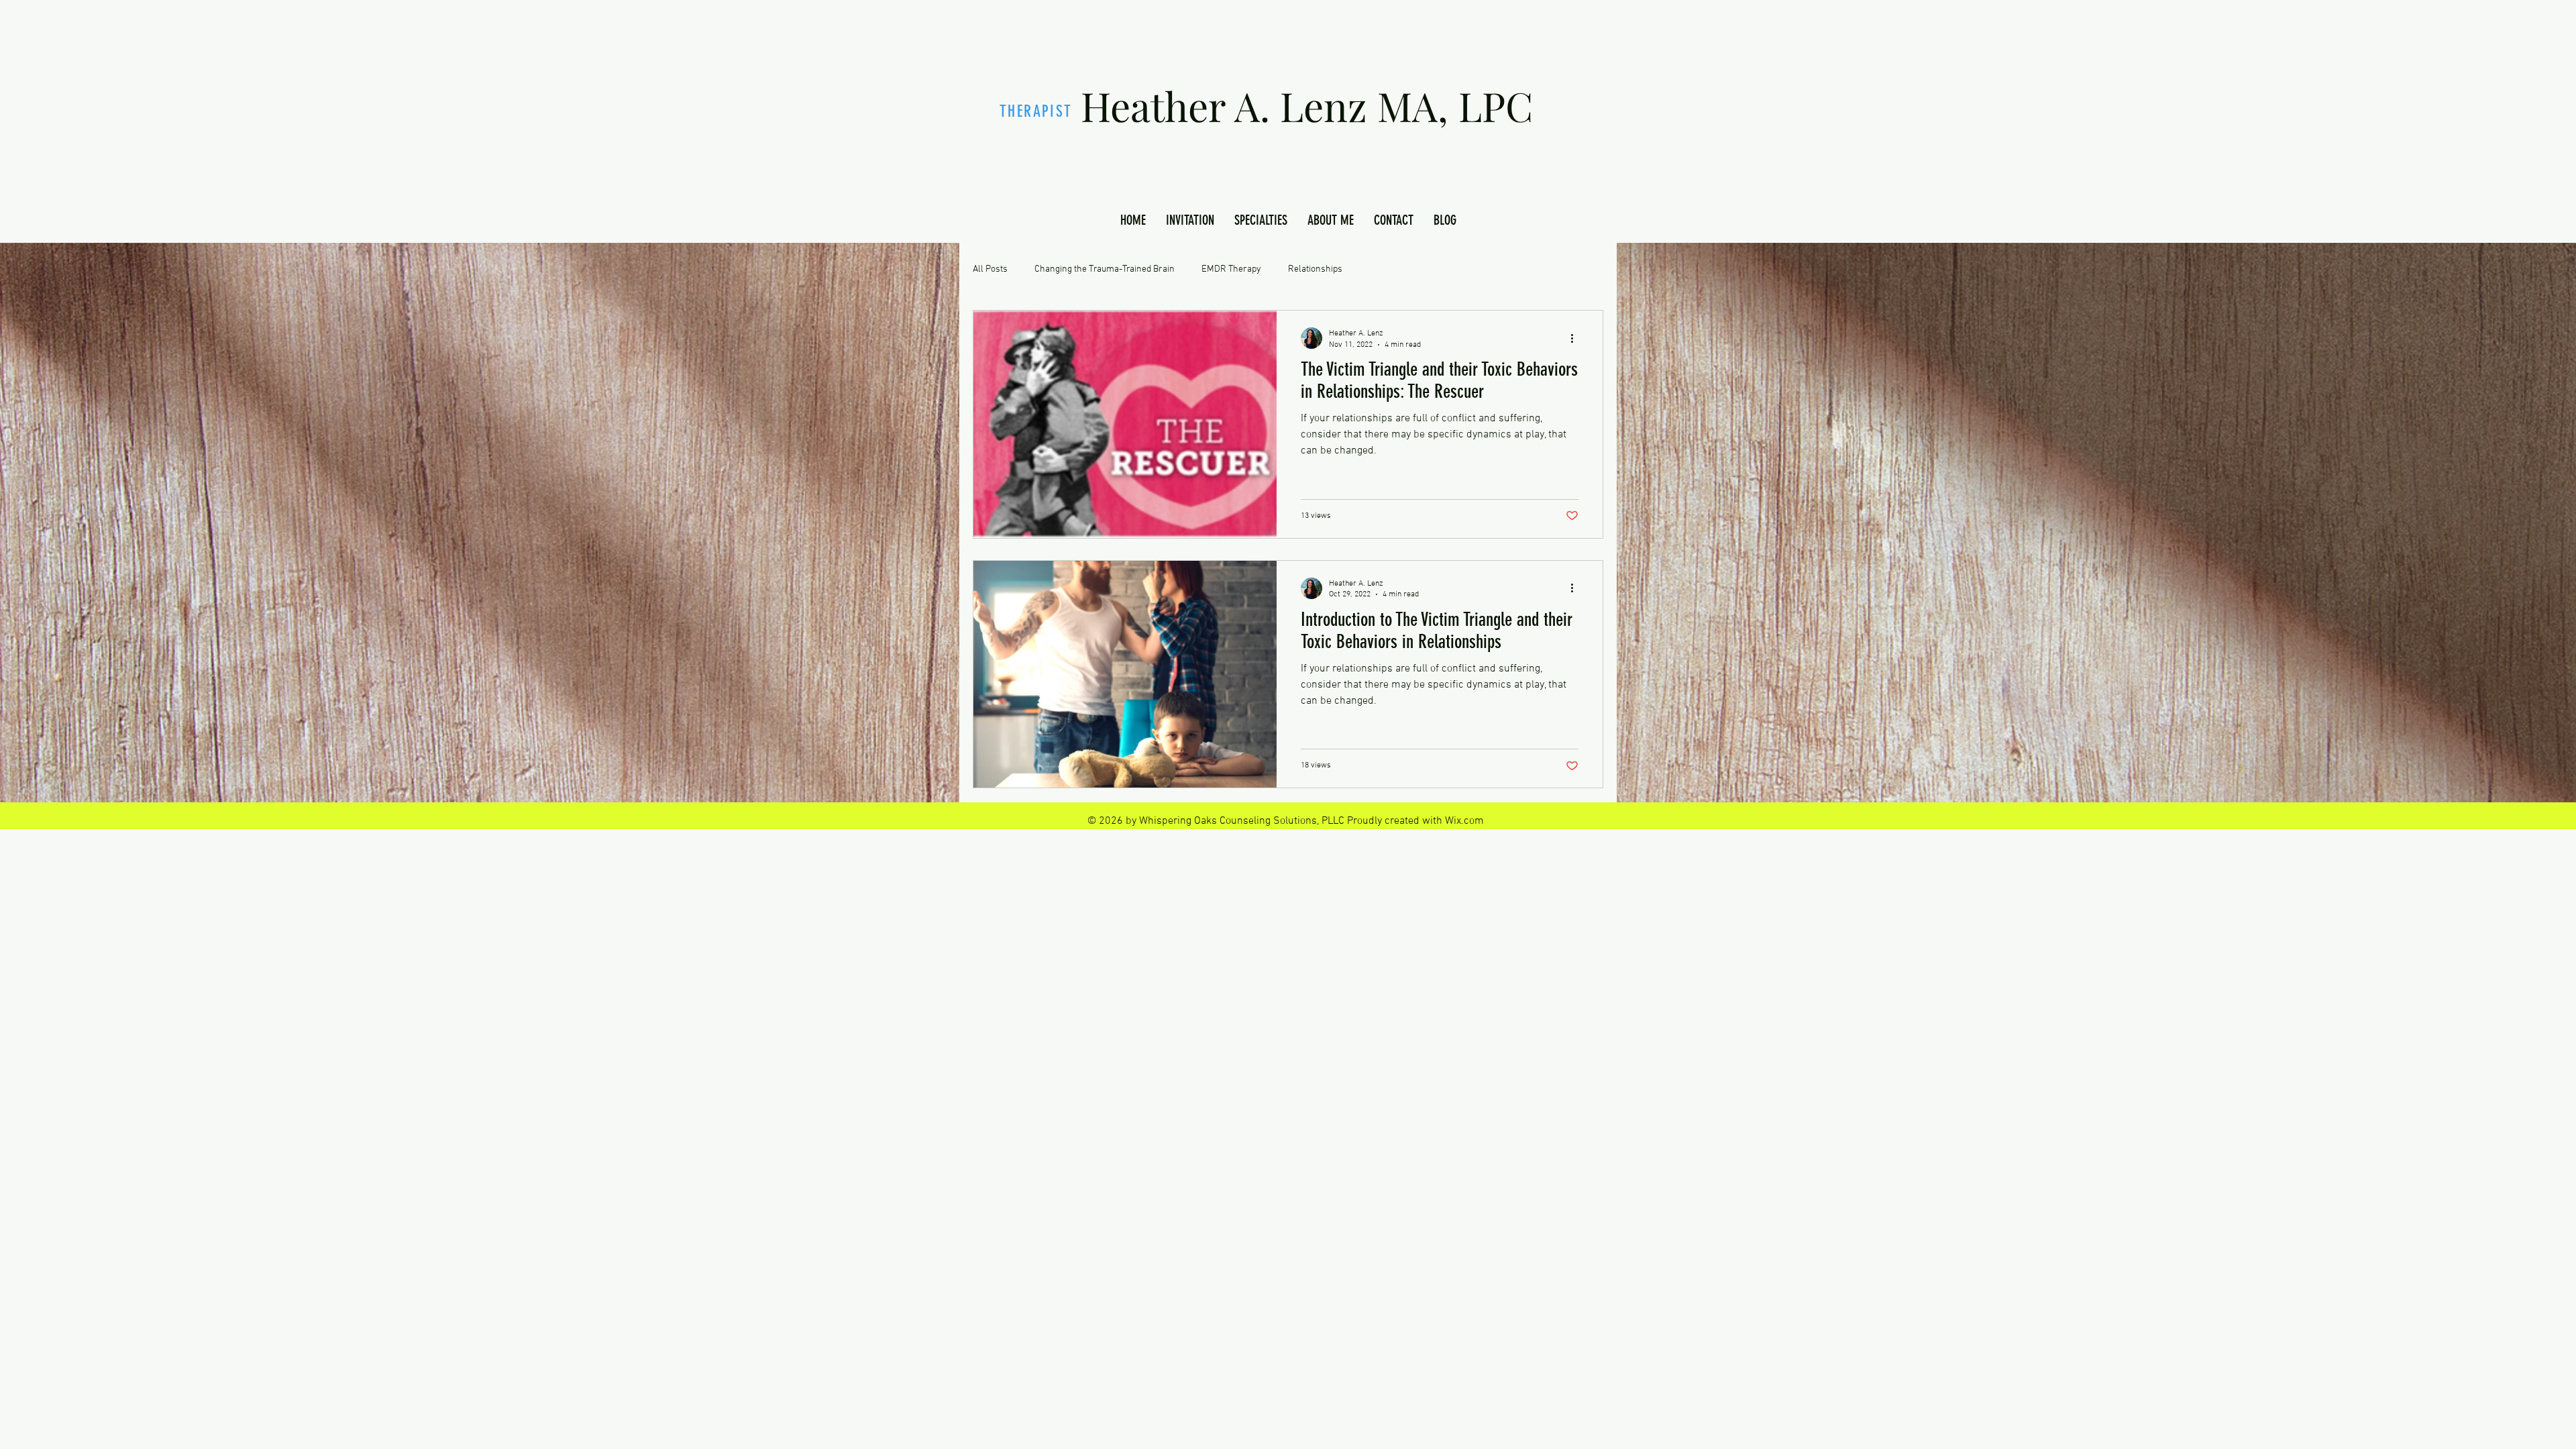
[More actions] (1576, 338)
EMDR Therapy (1231, 269)
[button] (1261, 220)
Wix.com (1464, 821)
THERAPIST (1036, 111)
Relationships (1315, 269)
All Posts (990, 269)
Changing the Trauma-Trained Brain (1105, 269)
